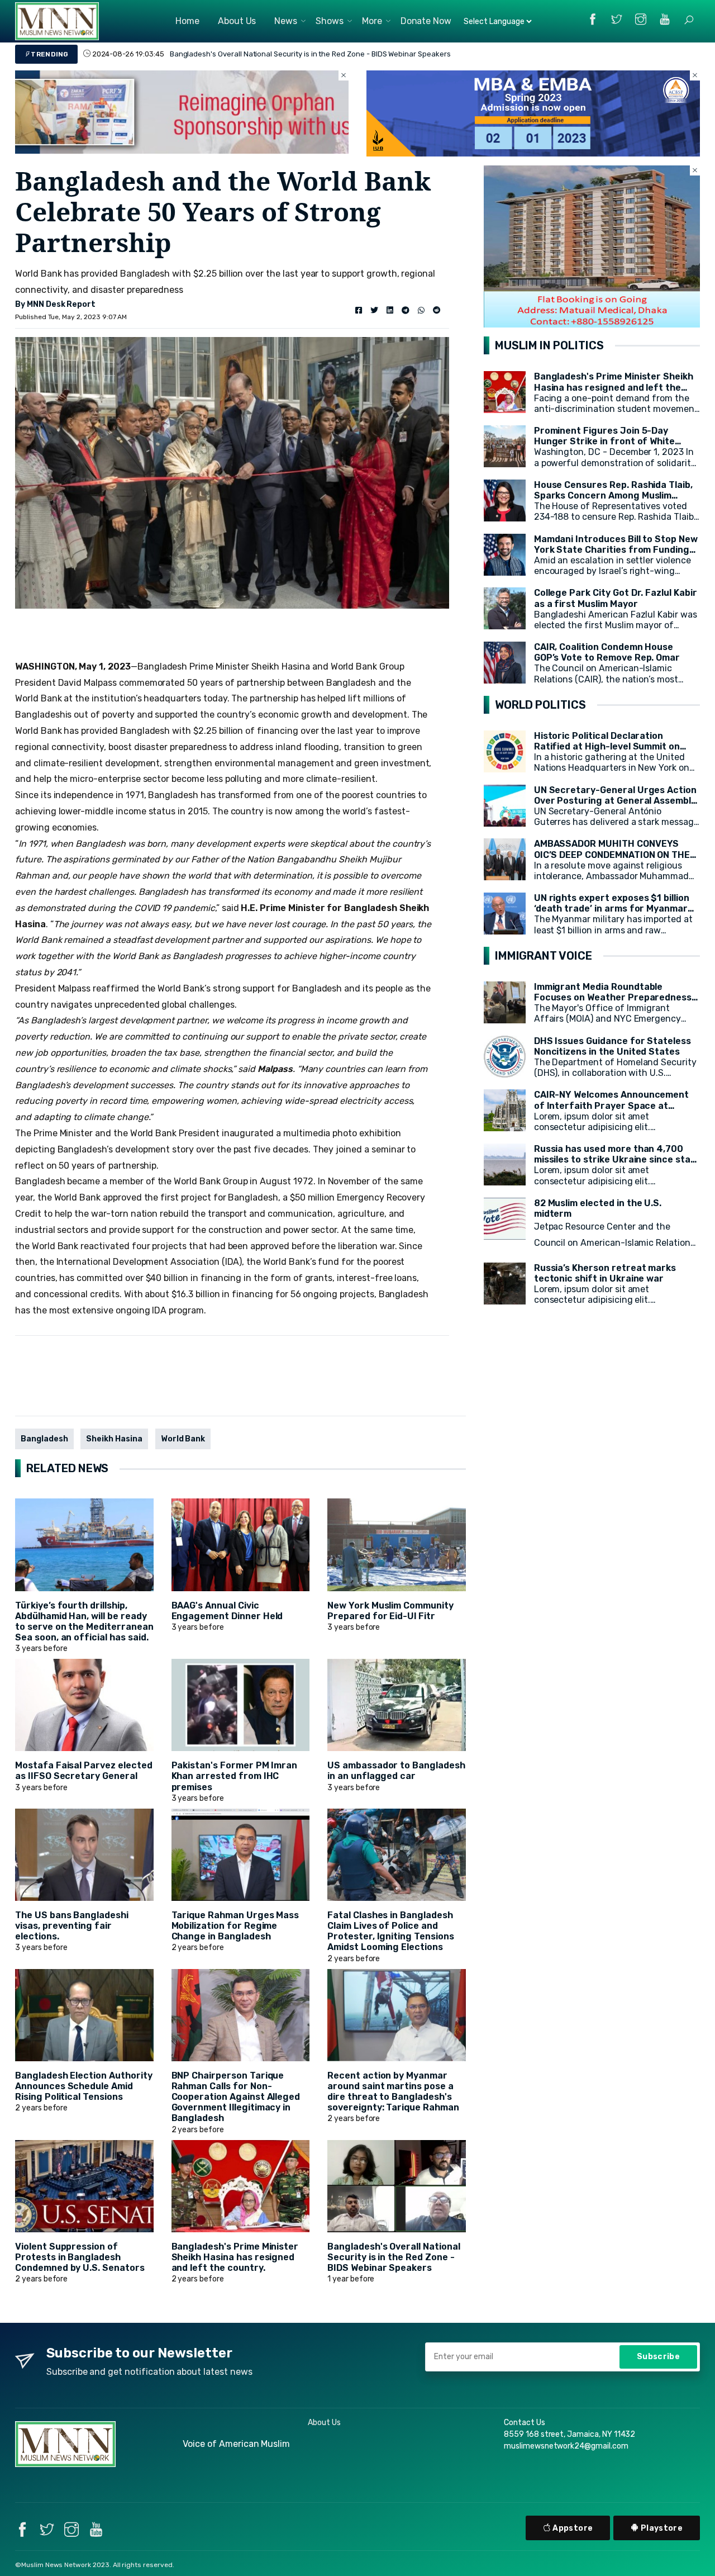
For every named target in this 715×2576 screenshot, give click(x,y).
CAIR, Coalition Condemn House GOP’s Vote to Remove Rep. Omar (607, 652)
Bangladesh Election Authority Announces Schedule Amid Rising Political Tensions (84, 2086)
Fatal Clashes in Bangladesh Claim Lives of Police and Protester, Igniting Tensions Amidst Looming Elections (391, 1931)
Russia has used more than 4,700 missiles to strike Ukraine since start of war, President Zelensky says (617, 1159)
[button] (689, 20)
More (372, 21)
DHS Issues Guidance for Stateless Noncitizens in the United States (612, 1046)
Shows (330, 21)
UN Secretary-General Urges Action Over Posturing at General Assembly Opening (615, 801)
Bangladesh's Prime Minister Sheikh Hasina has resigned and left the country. (303, 54)
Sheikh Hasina (114, 1439)
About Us (237, 21)
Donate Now (426, 21)
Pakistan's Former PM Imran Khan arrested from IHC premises (235, 1776)
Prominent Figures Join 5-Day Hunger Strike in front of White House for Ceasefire (604, 441)
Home (187, 21)
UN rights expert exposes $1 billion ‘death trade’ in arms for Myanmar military (612, 909)
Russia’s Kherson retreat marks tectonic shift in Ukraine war (605, 1273)
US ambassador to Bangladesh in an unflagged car (396, 1771)
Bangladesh (44, 1439)
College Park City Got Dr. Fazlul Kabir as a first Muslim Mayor (616, 598)
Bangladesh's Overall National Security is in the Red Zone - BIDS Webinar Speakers (394, 2257)
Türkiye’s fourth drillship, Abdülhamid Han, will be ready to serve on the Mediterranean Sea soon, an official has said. (84, 1622)
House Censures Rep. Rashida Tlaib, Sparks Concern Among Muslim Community (613, 495)
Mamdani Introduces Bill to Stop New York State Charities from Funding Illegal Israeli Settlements (616, 550)
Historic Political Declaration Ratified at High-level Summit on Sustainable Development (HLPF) (608, 746)
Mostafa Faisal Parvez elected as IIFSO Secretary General (84, 1771)
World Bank (183, 1439)
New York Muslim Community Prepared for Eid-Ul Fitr (390, 1611)
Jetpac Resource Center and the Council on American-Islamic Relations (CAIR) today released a (614, 1243)
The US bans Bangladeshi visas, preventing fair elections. (72, 1926)
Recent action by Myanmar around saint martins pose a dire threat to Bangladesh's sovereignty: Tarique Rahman (393, 2092)
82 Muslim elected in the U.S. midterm (598, 1208)
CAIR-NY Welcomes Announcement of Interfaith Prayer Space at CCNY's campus (612, 1105)
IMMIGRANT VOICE (544, 956)
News (286, 21)
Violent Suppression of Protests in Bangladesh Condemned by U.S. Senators (80, 2257)
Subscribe (658, 2357)
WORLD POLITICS (540, 705)
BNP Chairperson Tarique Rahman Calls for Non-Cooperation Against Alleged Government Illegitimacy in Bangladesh (236, 2097)
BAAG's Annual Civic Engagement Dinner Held (227, 1611)
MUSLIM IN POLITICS (549, 345)
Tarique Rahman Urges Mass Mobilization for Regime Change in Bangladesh (235, 1926)
